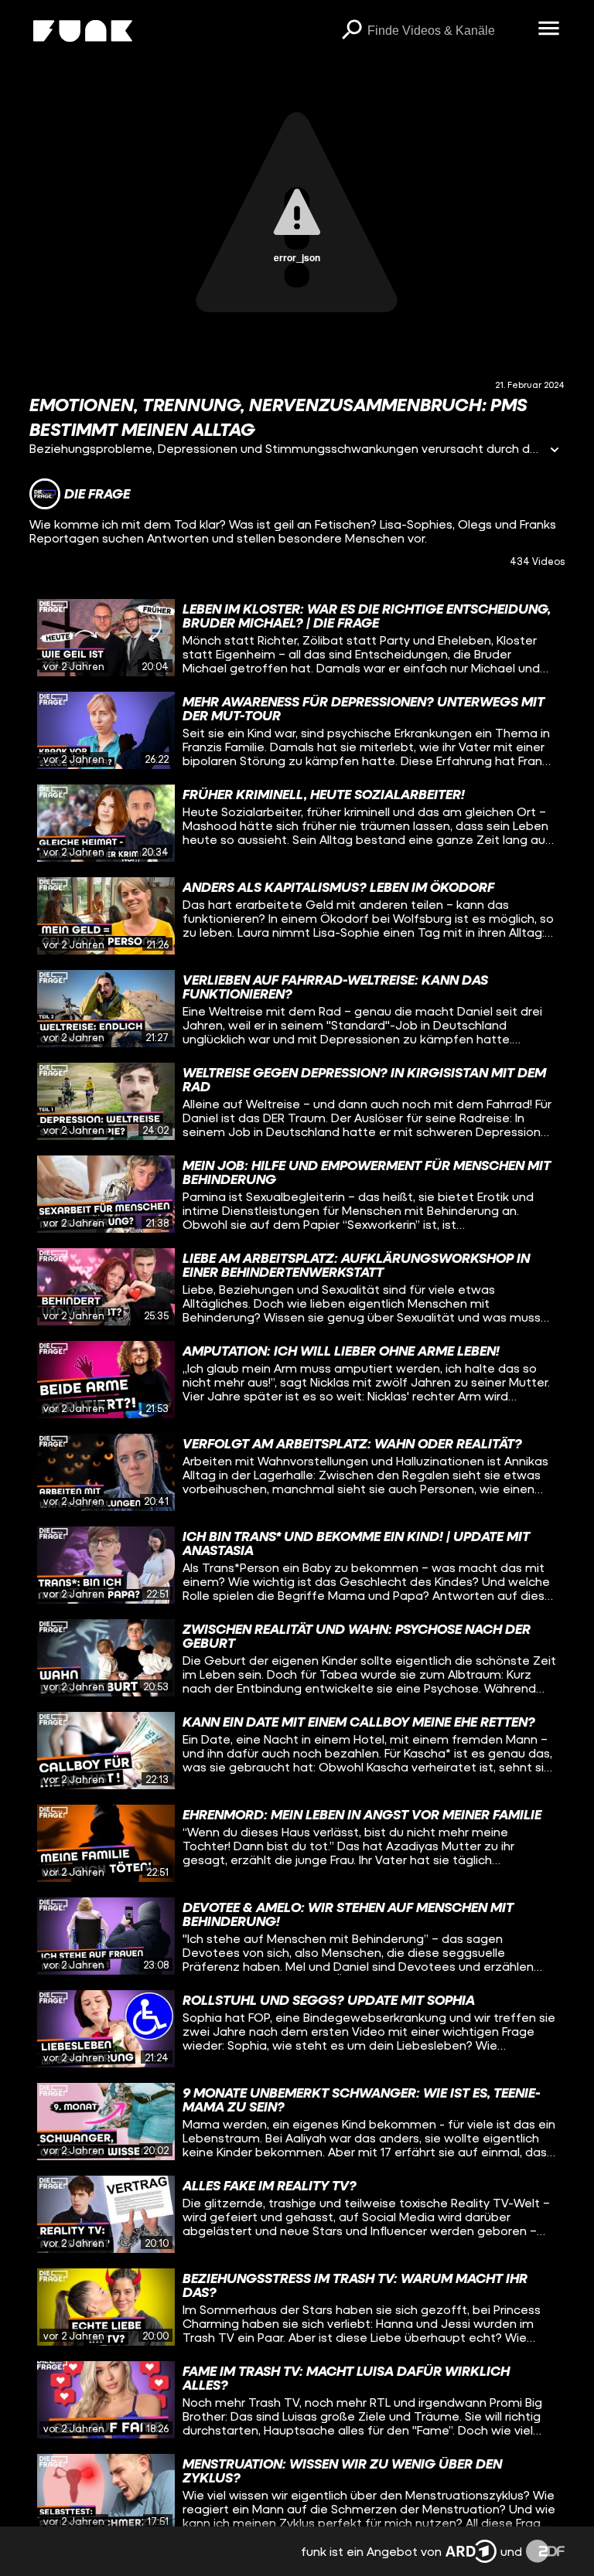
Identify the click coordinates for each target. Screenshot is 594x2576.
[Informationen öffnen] (555, 451)
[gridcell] (297, 638)
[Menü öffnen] (549, 29)
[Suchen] (352, 31)
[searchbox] (447, 31)
